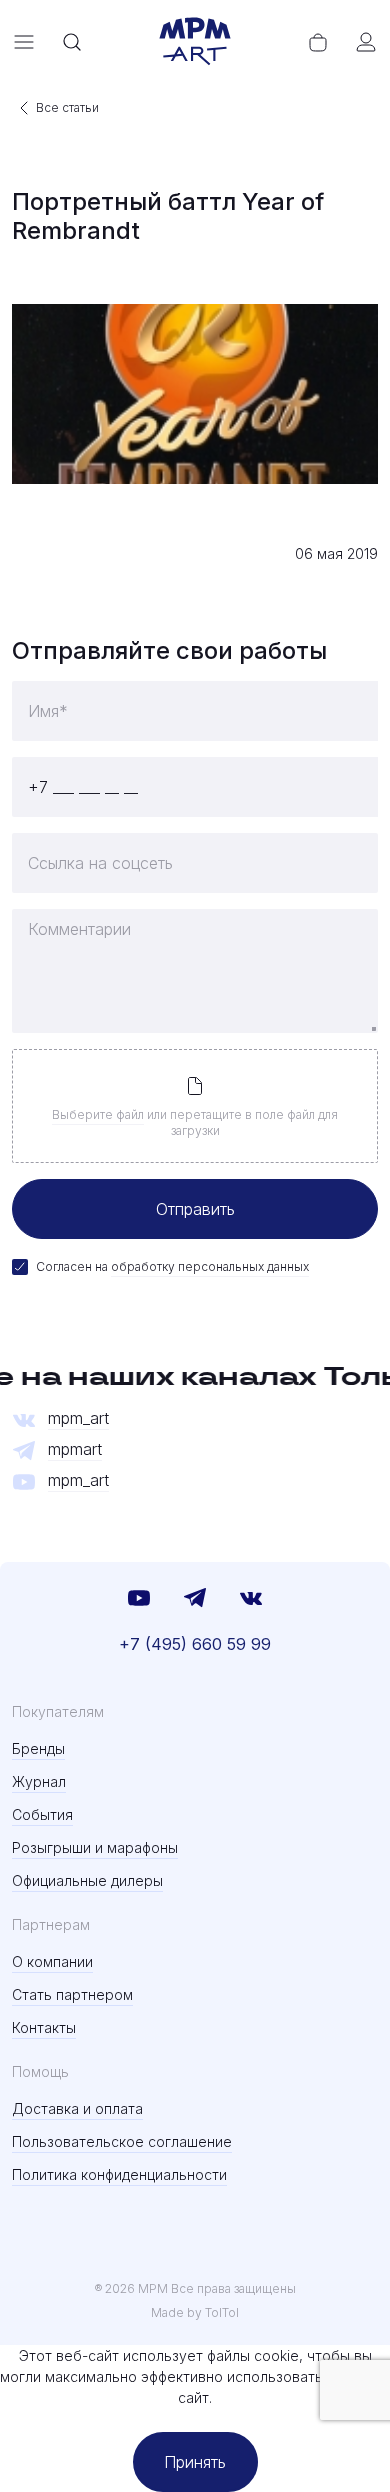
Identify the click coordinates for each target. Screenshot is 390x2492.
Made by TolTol (195, 2312)
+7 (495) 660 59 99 (195, 1644)
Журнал (39, 1781)
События (42, 1814)
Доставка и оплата (77, 2108)
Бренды (38, 1748)
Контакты (44, 2027)
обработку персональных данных (210, 1266)
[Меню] (24, 42)
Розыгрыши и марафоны (95, 1847)
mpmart (75, 1449)
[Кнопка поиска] (72, 42)
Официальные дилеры (87, 1880)
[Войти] (366, 42)
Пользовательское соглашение (122, 2141)
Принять (195, 2462)
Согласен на (172, 1266)
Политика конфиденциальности (119, 2174)
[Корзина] (318, 42)
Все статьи (67, 107)
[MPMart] (195, 42)
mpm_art (78, 1418)
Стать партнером (72, 1994)
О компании (52, 1961)
